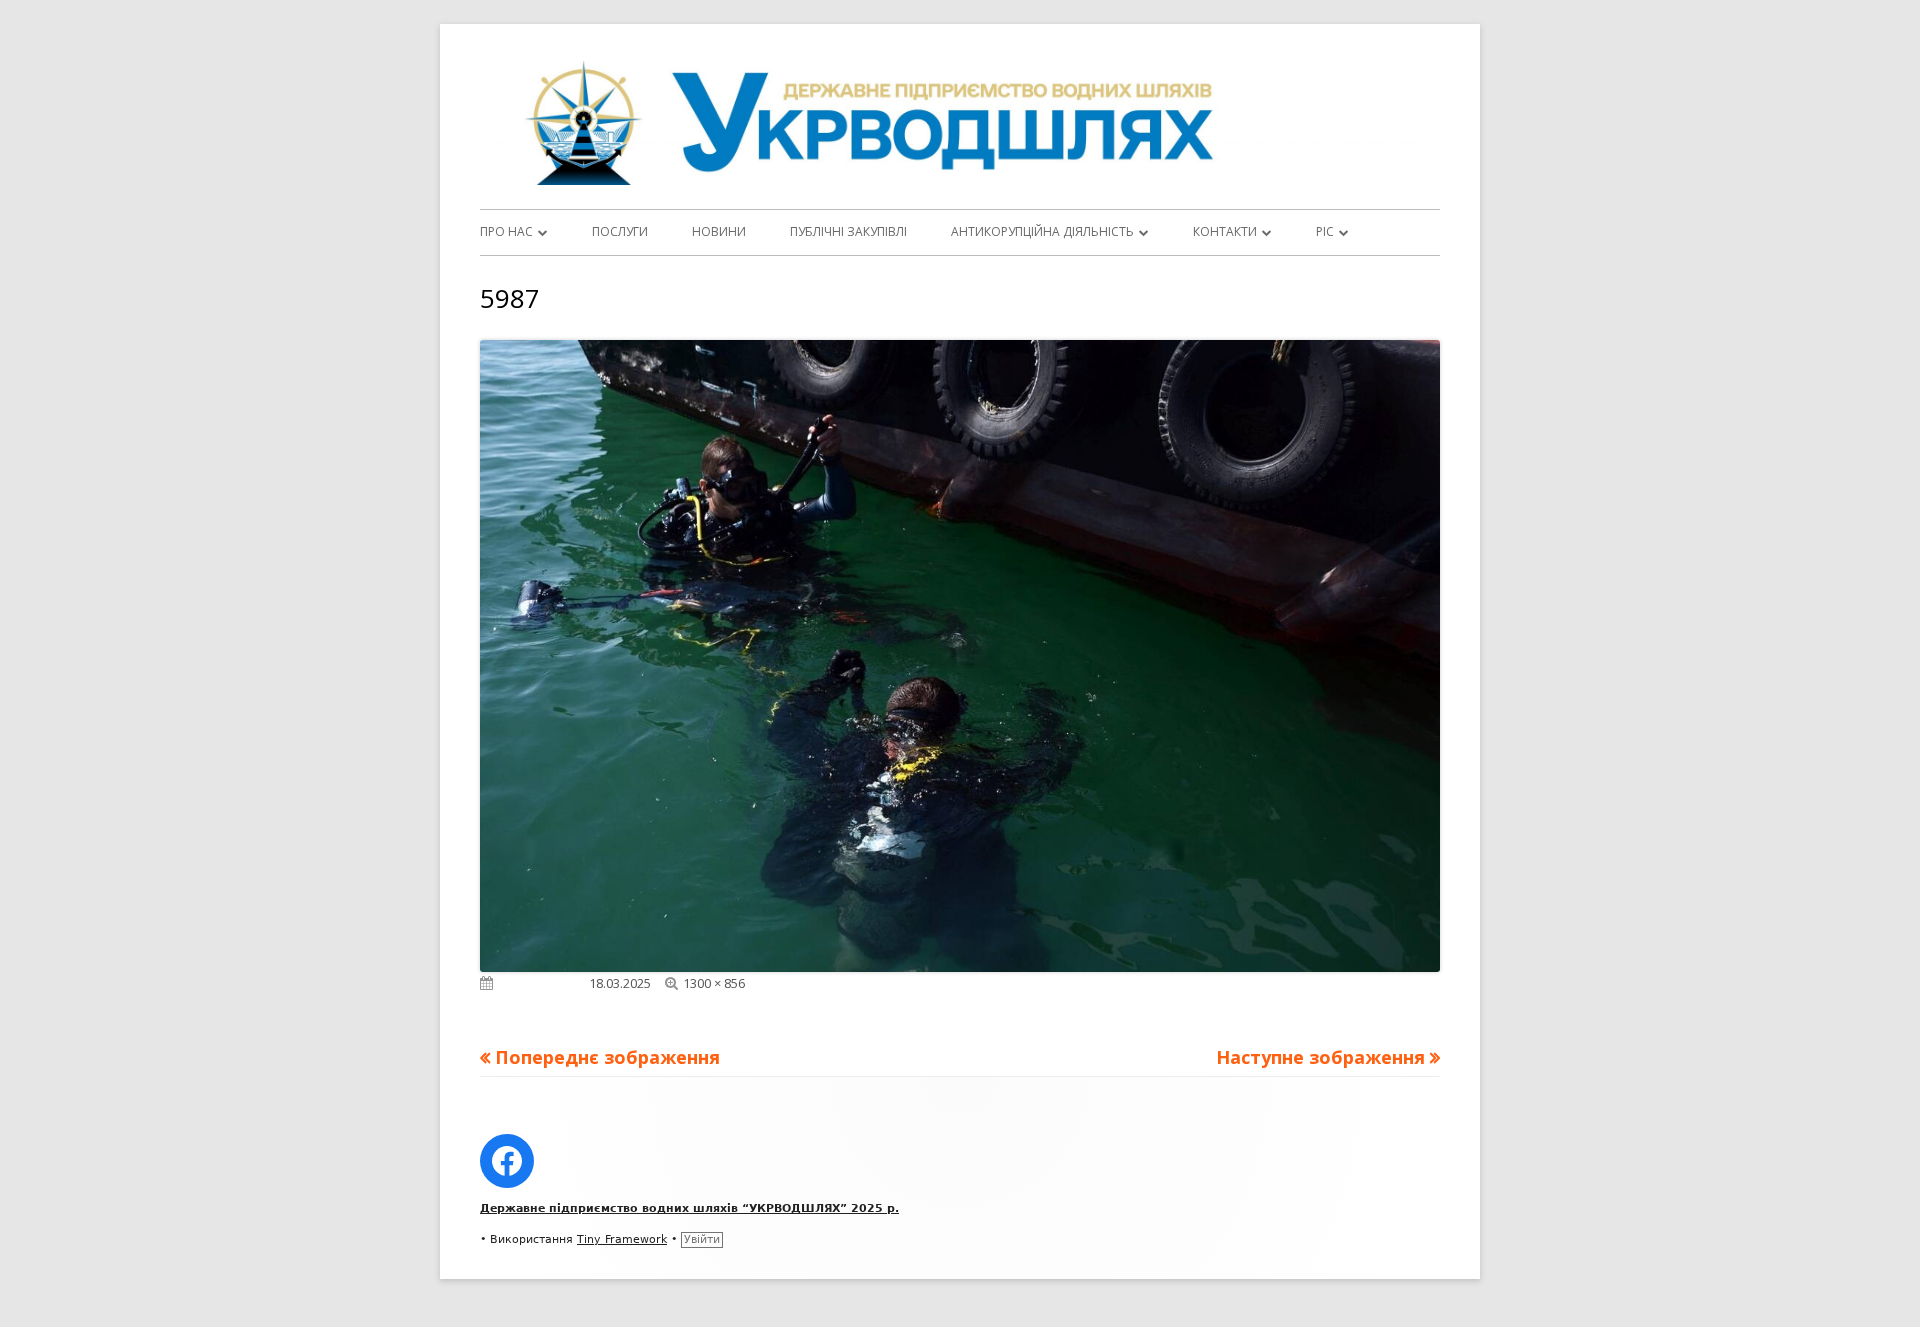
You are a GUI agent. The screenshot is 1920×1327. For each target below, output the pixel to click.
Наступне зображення (1320, 1057)
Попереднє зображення (607, 1057)
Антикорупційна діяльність (1042, 231)
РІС (1325, 231)
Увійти (702, 1239)
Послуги (620, 231)
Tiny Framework (622, 1239)
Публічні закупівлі (848, 231)
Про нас (506, 231)
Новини (719, 231)
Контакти (1225, 231)
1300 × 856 (714, 983)
